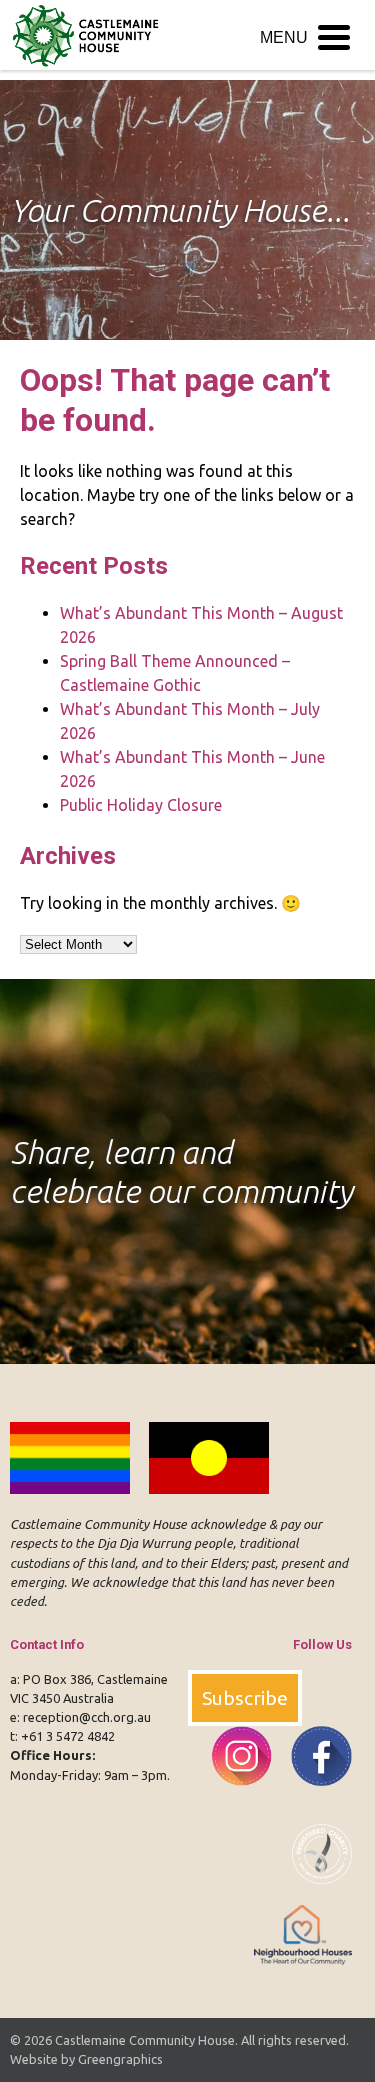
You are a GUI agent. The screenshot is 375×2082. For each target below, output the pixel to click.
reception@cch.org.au (87, 1717)
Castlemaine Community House (145, 2040)
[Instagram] (235, 1797)
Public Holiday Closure (141, 805)
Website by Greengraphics (86, 2059)
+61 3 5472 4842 (68, 1736)
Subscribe (245, 1698)
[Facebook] (313, 1797)
